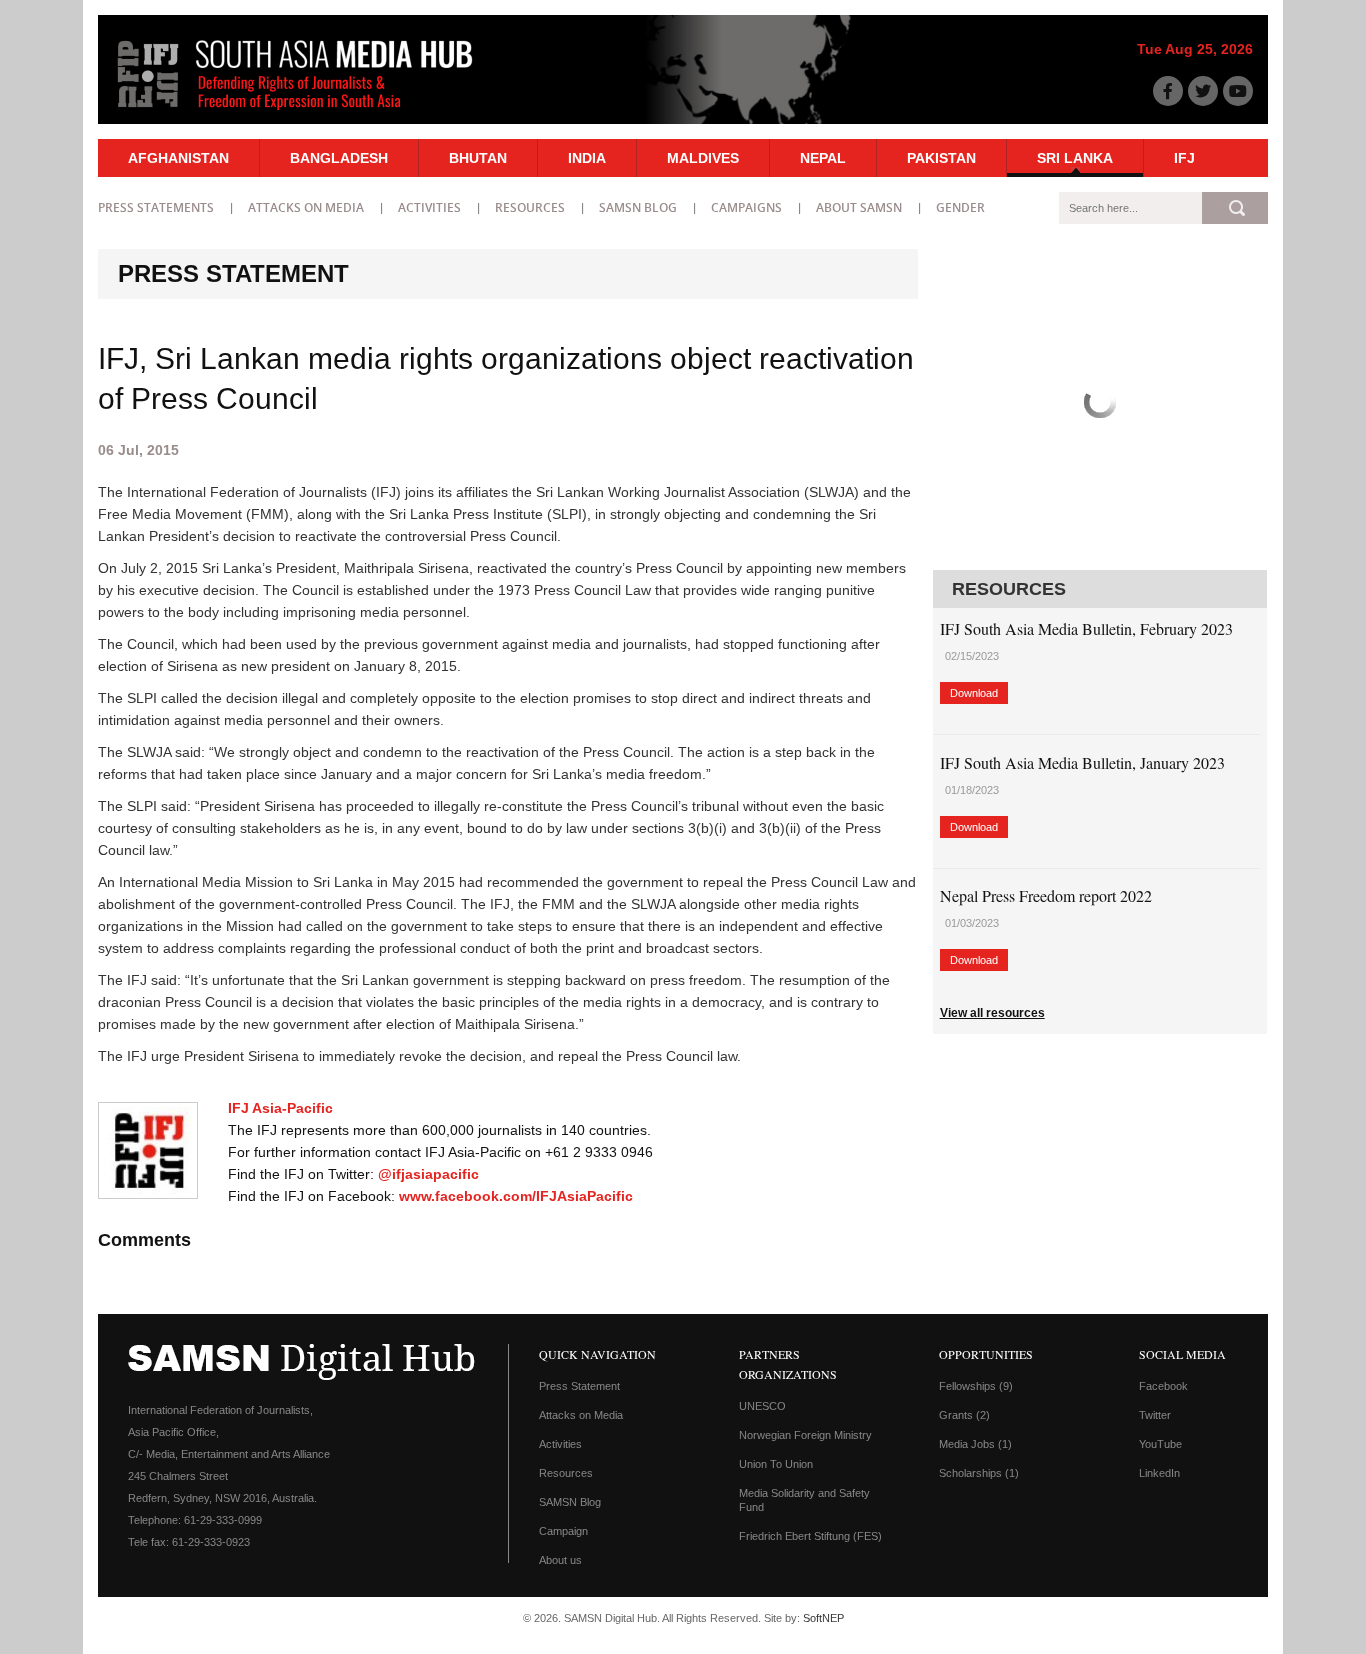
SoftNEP (823, 1618)
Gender (960, 207)
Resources (530, 207)
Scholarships (979, 1473)
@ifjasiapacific (428, 1174)
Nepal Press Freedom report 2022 (1046, 895)
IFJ (1184, 158)
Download (974, 693)
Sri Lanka (1075, 158)
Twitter (1155, 1415)
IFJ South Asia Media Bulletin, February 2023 (1086, 628)
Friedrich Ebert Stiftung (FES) (810, 1536)
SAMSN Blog (638, 207)
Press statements (156, 207)
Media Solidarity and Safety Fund (804, 1500)
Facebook (1163, 1386)
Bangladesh (339, 158)
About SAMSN (859, 207)
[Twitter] (1203, 91)
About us (560, 1560)
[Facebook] (1168, 91)
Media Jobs (975, 1444)
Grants (964, 1415)
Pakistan (941, 158)
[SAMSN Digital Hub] (310, 113)
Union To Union (776, 1464)
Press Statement (579, 1386)
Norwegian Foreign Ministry (805, 1435)
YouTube (1160, 1444)
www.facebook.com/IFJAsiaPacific (516, 1196)
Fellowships (976, 1386)
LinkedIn (1159, 1473)
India (587, 158)
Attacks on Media (306, 207)
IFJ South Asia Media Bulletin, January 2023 (1082, 762)
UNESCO (762, 1406)
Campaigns (746, 207)
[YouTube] (1238, 91)
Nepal (823, 158)
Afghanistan (178, 158)
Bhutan (478, 158)
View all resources (992, 1013)
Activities (429, 207)
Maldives (703, 158)
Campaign (563, 1531)
